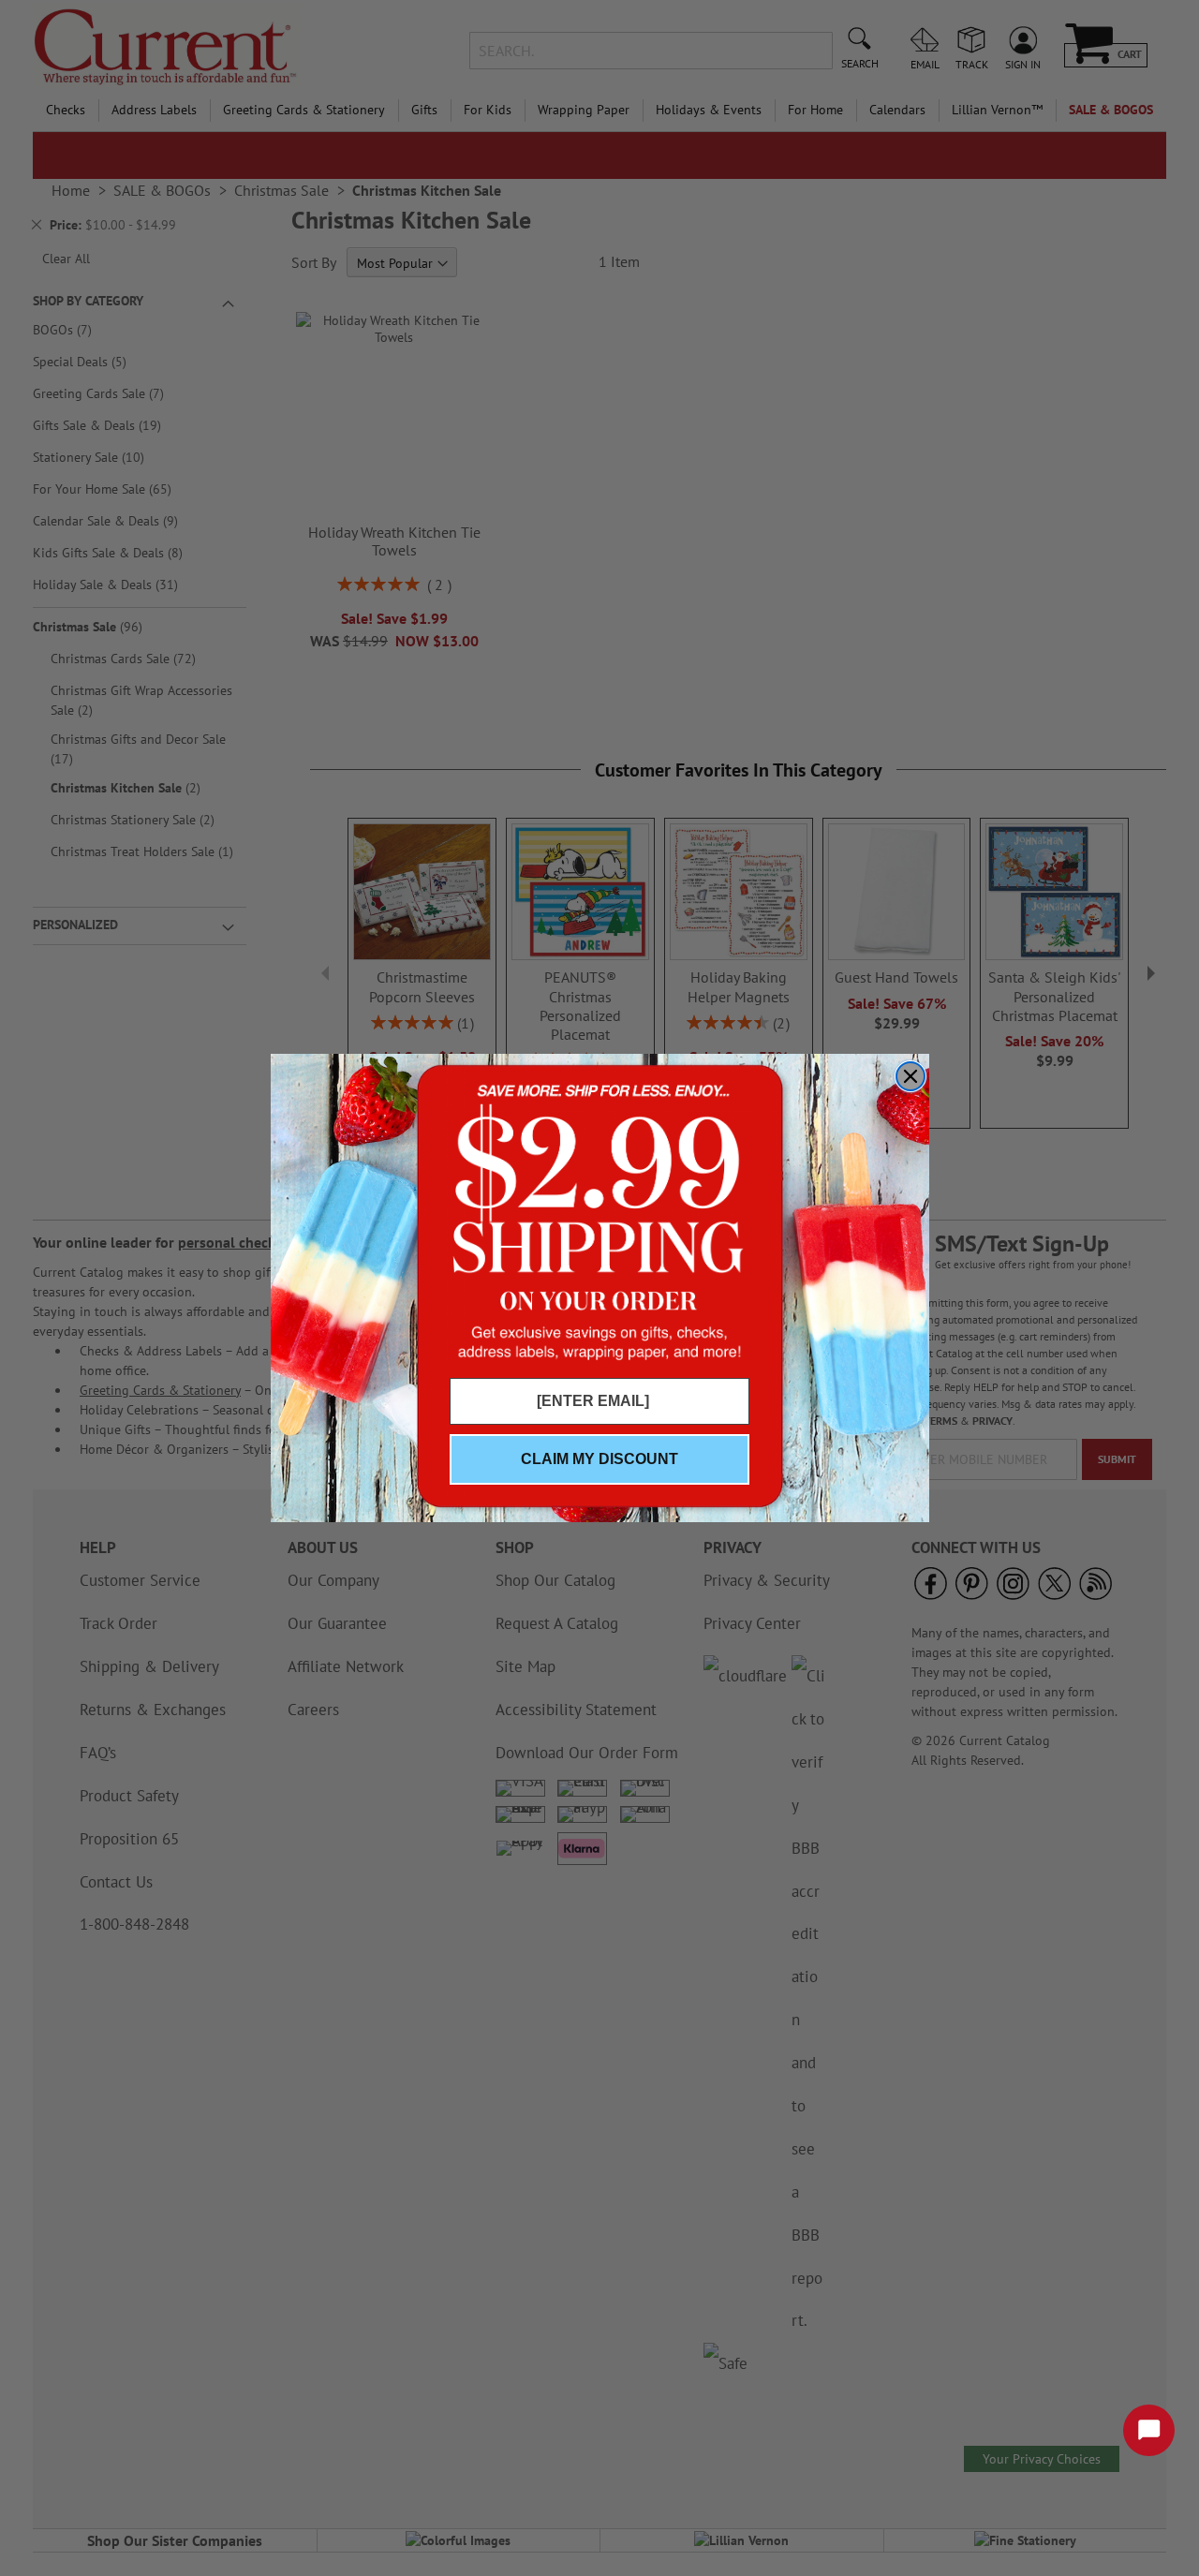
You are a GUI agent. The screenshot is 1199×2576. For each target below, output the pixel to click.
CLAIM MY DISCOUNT (599, 1459)
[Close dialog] (910, 1076)
